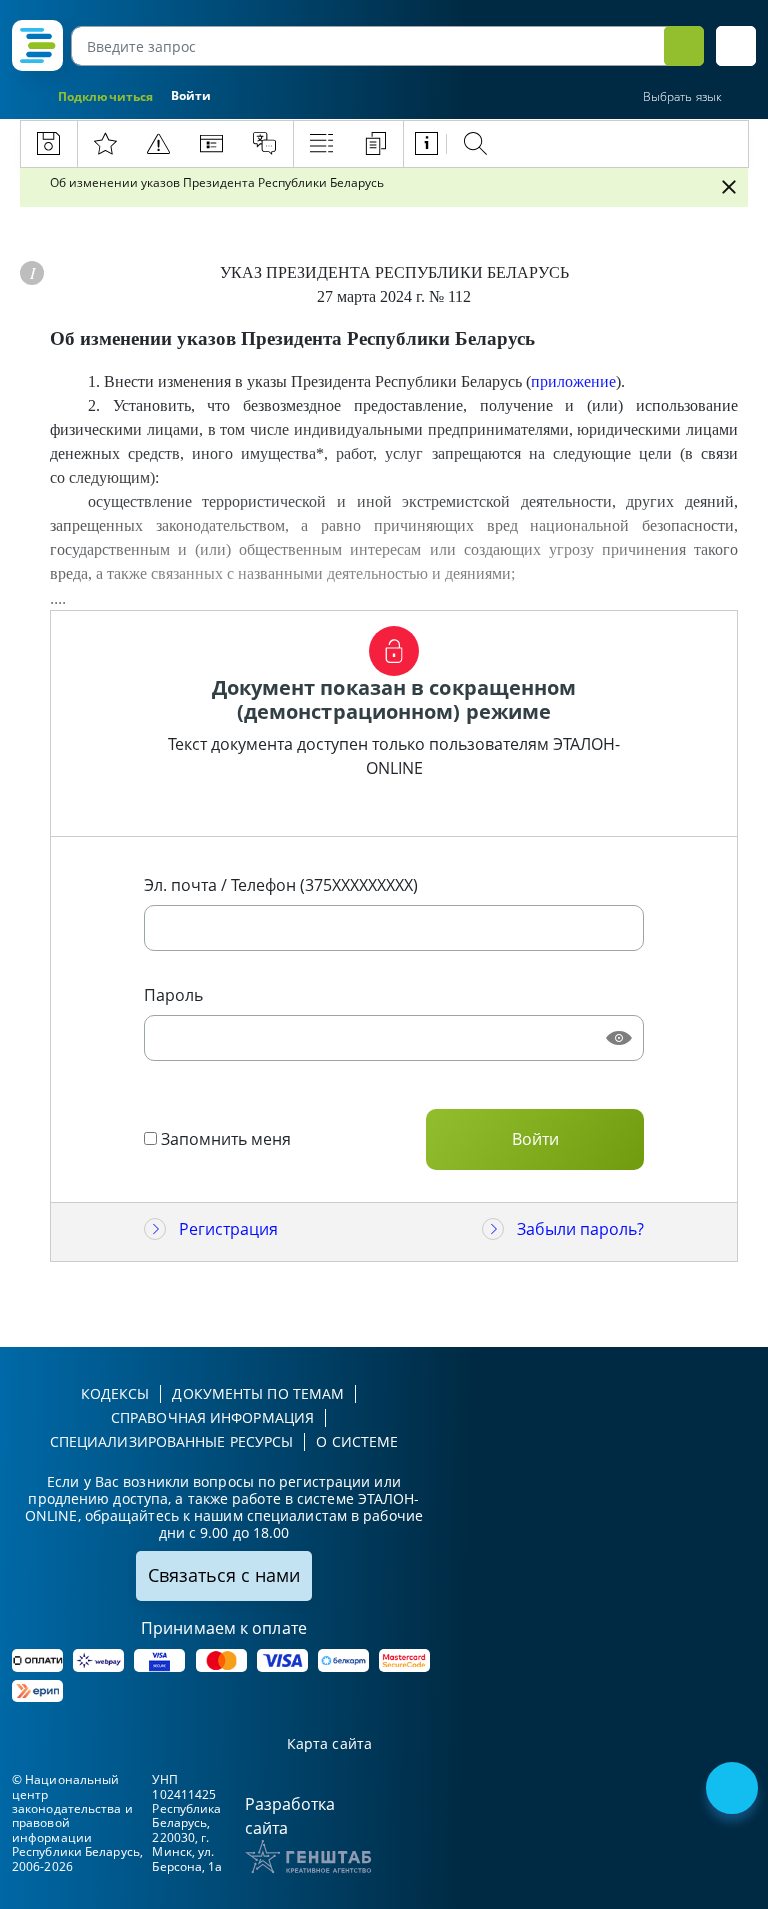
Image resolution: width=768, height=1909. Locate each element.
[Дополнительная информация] (32, 273)
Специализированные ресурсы (172, 1441)
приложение (573, 381)
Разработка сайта (290, 1816)
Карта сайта (329, 1744)
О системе (357, 1441)
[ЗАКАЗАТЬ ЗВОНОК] (734, 1790)
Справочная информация (212, 1417)
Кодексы (115, 1393)
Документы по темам (258, 1393)
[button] (736, 46)
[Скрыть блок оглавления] (729, 187)
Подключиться (105, 96)
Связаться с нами (224, 1575)
